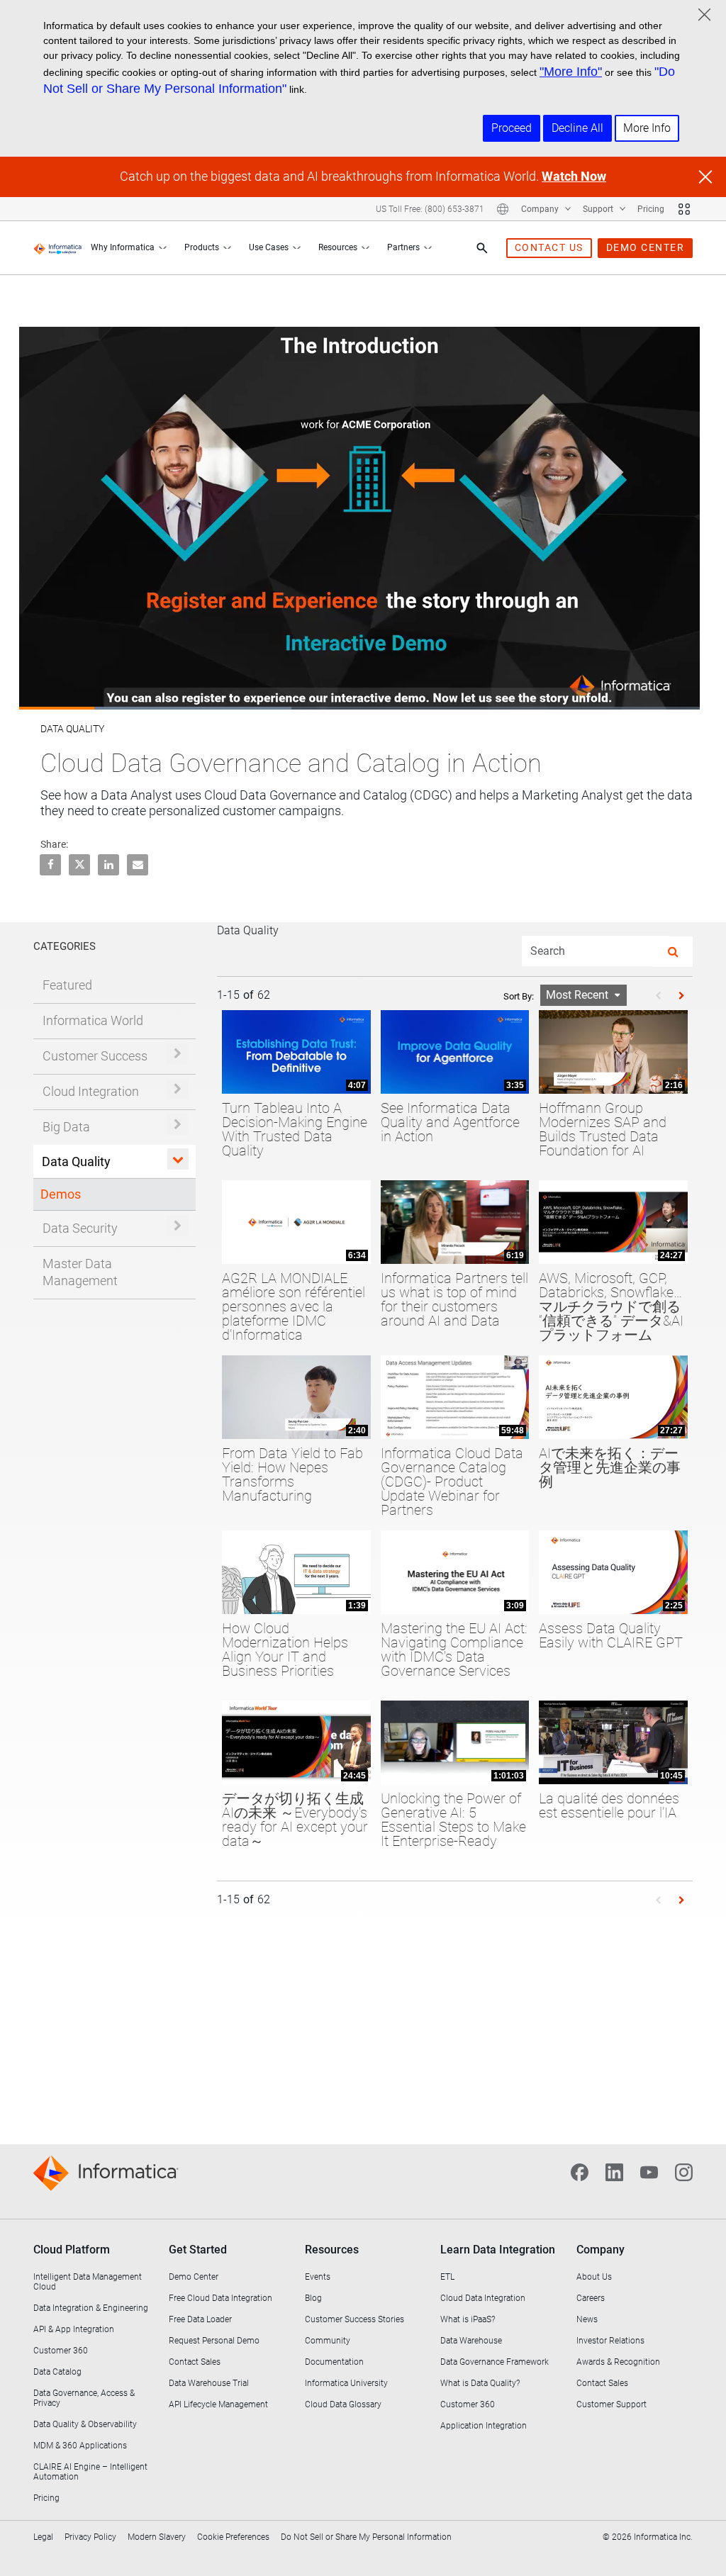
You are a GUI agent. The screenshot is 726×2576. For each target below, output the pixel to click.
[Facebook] (580, 2171)
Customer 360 (61, 2351)
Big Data (66, 1127)
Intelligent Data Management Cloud (88, 2282)
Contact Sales (195, 2362)
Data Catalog (57, 2372)
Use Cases (269, 247)
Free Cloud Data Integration (220, 2298)
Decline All (577, 128)
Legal (43, 2537)
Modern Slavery (157, 2537)
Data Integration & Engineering (91, 2308)
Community (328, 2341)
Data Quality (76, 1161)
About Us (594, 2277)
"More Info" (571, 72)
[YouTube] (649, 2171)
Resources (338, 247)
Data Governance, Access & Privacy (84, 2398)
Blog (313, 2298)
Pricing (651, 209)
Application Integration (484, 2426)
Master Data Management (80, 1272)
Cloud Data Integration (483, 2298)
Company (541, 209)
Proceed (512, 128)
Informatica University (346, 2383)
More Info (647, 128)
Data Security (80, 1228)
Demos (61, 1194)
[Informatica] (58, 248)
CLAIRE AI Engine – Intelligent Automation (90, 2472)
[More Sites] (684, 209)
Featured (67, 985)
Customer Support (611, 2404)
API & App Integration (74, 2329)
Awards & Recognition (618, 2362)
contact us (549, 247)
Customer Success (95, 1056)
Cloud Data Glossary (343, 2404)
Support (599, 209)
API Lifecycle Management (218, 2404)
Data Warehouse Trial (209, 2383)
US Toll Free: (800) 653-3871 (430, 209)
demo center (646, 247)
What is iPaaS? (468, 2319)
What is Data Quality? (480, 2383)
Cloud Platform (72, 2250)
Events (318, 2277)
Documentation (334, 2362)
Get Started (198, 2250)
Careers (591, 2298)
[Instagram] (684, 2171)
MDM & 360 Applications (80, 2446)
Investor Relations (610, 2341)
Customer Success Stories (354, 2319)
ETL (447, 2277)
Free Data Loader (200, 2319)
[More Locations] (503, 209)
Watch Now (574, 176)
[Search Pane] (482, 248)
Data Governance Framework (495, 2362)
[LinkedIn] (614, 2171)
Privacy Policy (90, 2537)
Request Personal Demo (214, 2341)
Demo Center (194, 2277)
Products (202, 247)
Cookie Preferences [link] (233, 2537)
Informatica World (93, 1020)
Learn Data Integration (498, 2250)
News (587, 2319)
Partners (403, 247)
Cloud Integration (91, 1091)
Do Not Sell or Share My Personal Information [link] (366, 2537)
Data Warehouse (471, 2341)
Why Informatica (123, 247)
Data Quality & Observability (85, 2424)
